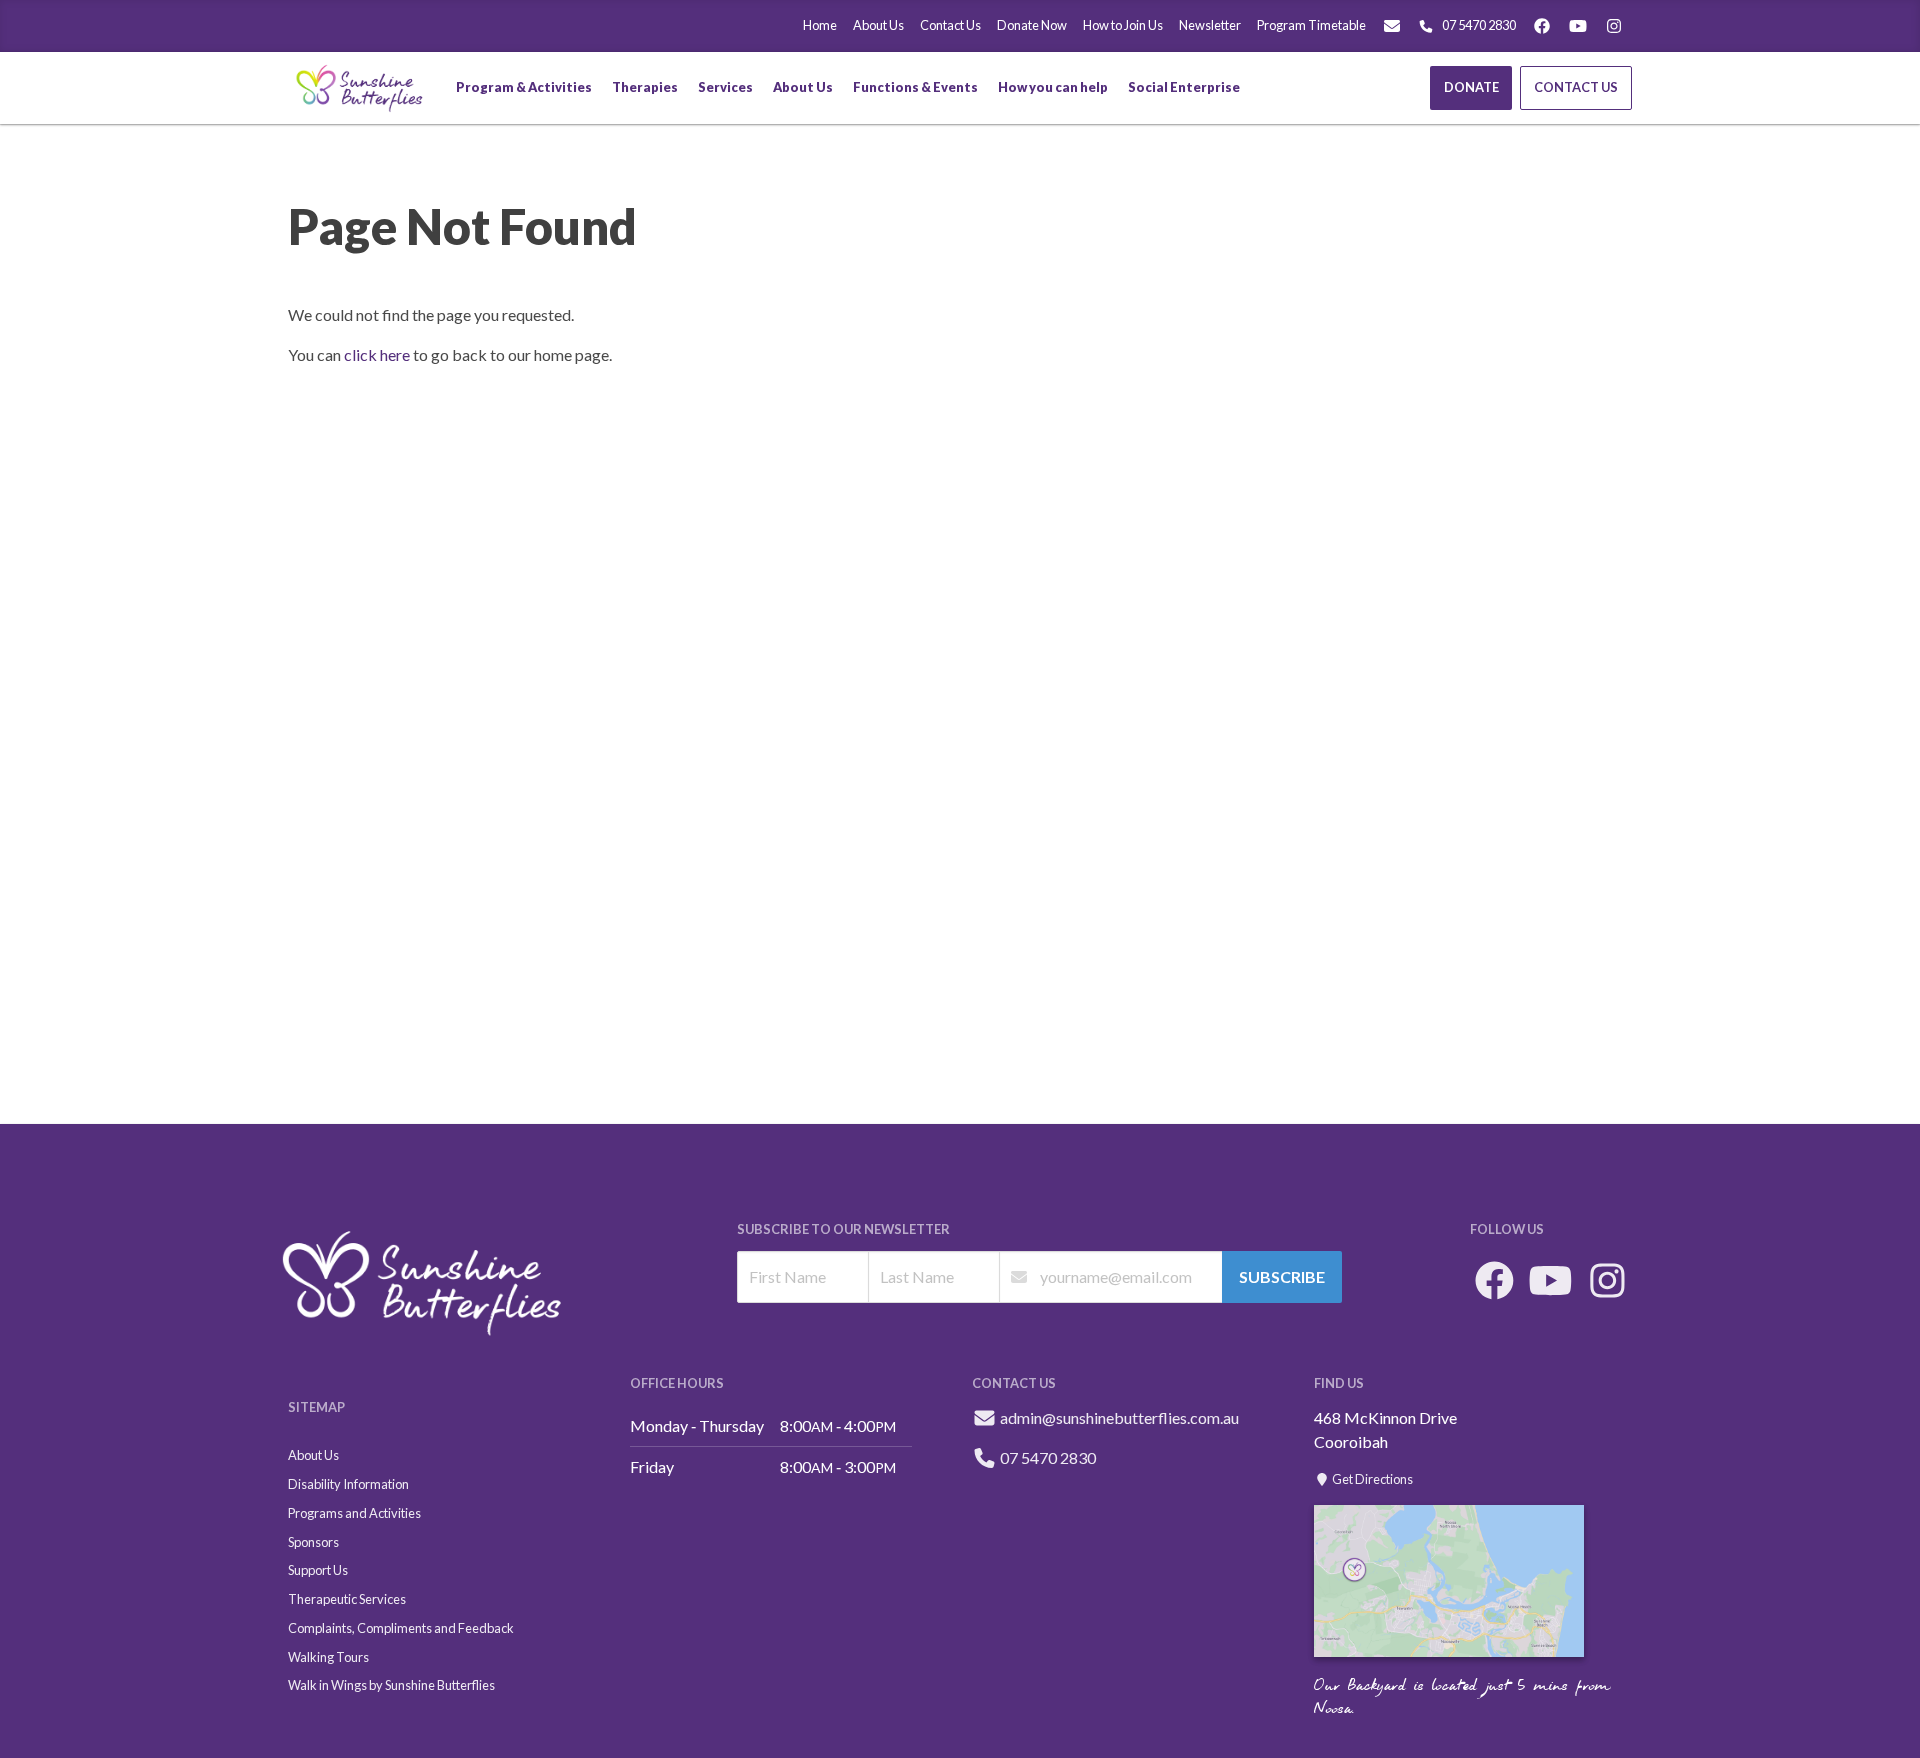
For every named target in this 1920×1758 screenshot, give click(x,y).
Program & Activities (524, 87)
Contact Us (950, 25)
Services (725, 87)
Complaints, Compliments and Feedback (401, 1628)
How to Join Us (1123, 25)
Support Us (318, 1570)
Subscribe (1282, 1276)
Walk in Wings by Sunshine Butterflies (391, 1685)
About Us (878, 25)
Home (820, 25)
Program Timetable (1311, 25)
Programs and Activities (354, 1513)
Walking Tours (328, 1657)
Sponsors (313, 1542)
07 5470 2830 (1479, 25)
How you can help (1053, 87)
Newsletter (1210, 25)
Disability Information (348, 1484)
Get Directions (1371, 1479)
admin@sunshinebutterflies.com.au (1119, 1417)
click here (377, 354)
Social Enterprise (1184, 87)
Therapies (645, 87)
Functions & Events (915, 87)
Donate (1471, 87)
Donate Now (1032, 25)
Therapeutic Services (347, 1599)
